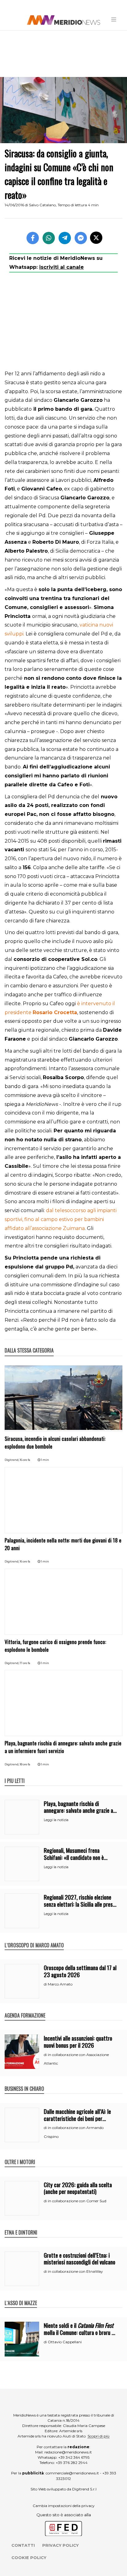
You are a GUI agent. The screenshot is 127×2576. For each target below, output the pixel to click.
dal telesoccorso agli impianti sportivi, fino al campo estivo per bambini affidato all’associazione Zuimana (61, 1219)
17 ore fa (25, 1663)
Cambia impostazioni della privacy (64, 2506)
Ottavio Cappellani (65, 2342)
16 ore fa (25, 1460)
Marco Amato (60, 1984)
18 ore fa (25, 1764)
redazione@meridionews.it (68, 2452)
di (46, 1984)
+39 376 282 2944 (72, 2463)
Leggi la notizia (56, 1820)
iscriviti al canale (61, 267)
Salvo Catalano (42, 205)
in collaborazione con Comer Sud (77, 2201)
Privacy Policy (60, 2545)
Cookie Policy (29, 2558)
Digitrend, (12, 1460)
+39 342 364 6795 (74, 2457)
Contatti (23, 2545)
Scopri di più (98, 2436)
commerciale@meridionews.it (72, 2473)
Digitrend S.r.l (84, 2489)
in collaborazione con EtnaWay (75, 2271)
